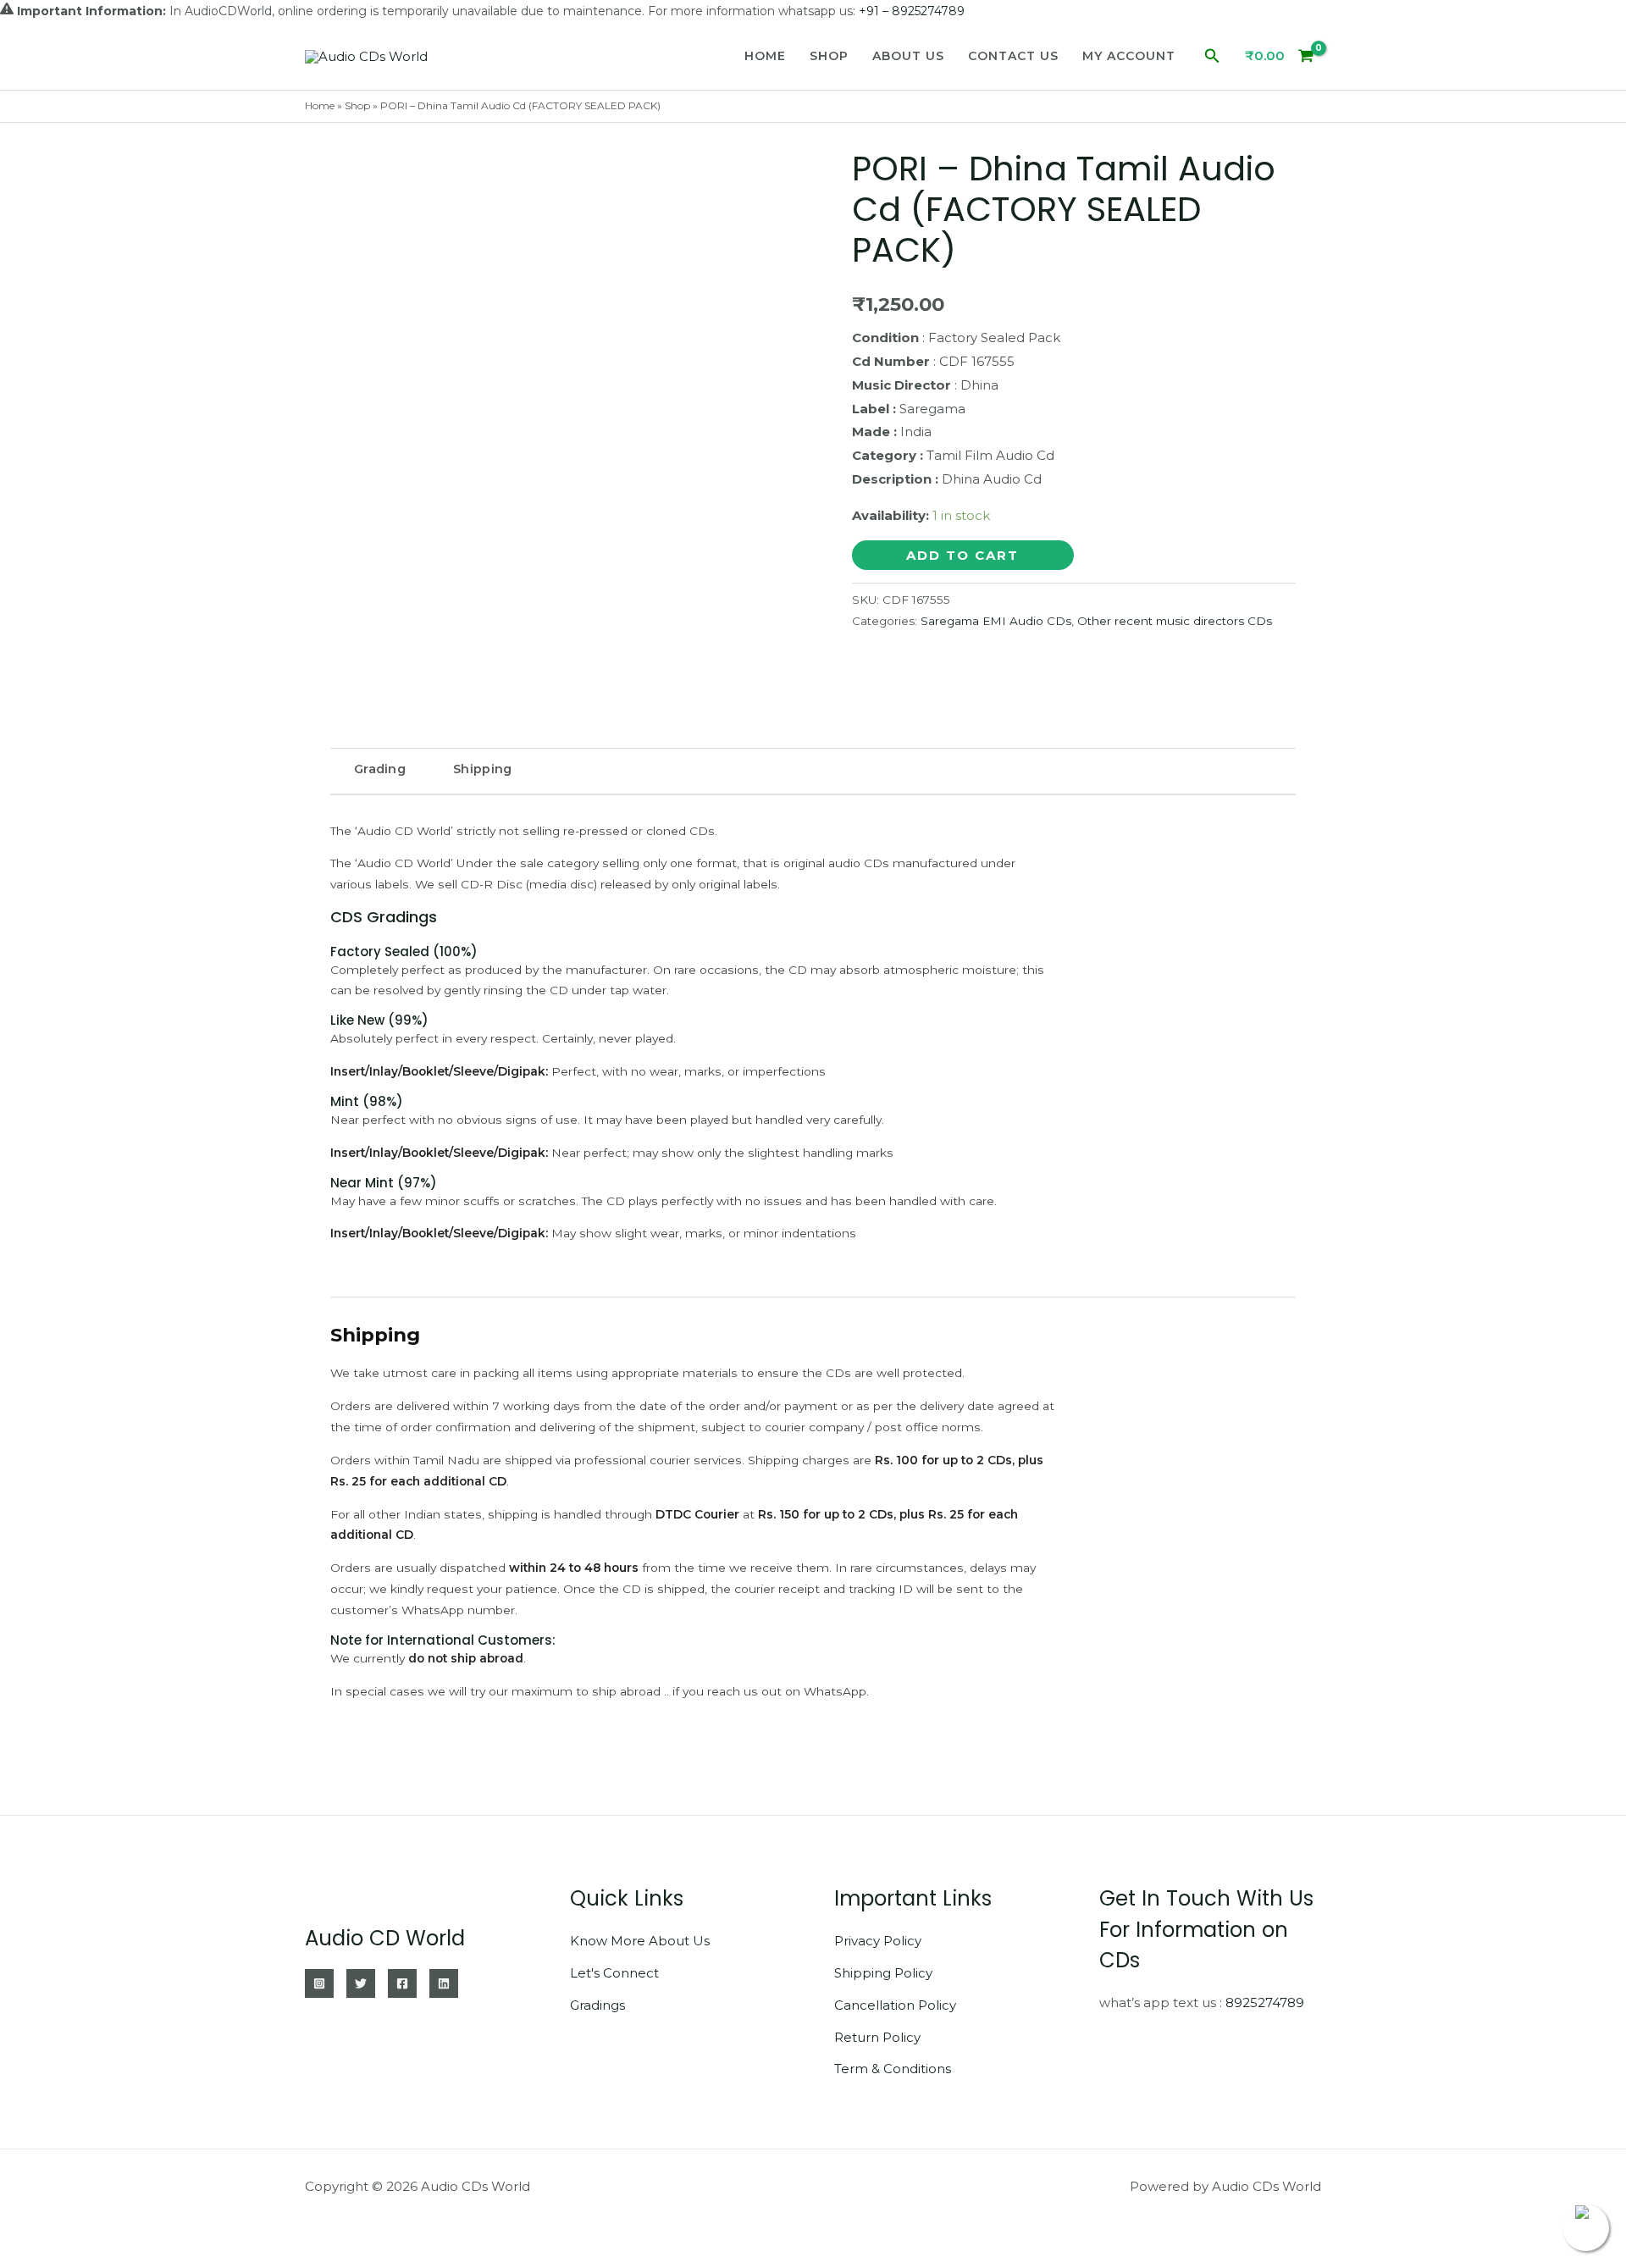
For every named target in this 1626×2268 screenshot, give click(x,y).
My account (1129, 56)
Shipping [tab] (482, 769)
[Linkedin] (444, 1983)
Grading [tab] (380, 769)
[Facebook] (402, 1983)
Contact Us (1013, 56)
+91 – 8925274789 (912, 11)
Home (765, 56)
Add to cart (962, 555)
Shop (829, 56)
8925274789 (1265, 2002)
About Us (908, 56)
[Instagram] (319, 1983)
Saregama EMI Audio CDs (996, 621)
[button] (1212, 56)
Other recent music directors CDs (1175, 621)
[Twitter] (361, 1983)
